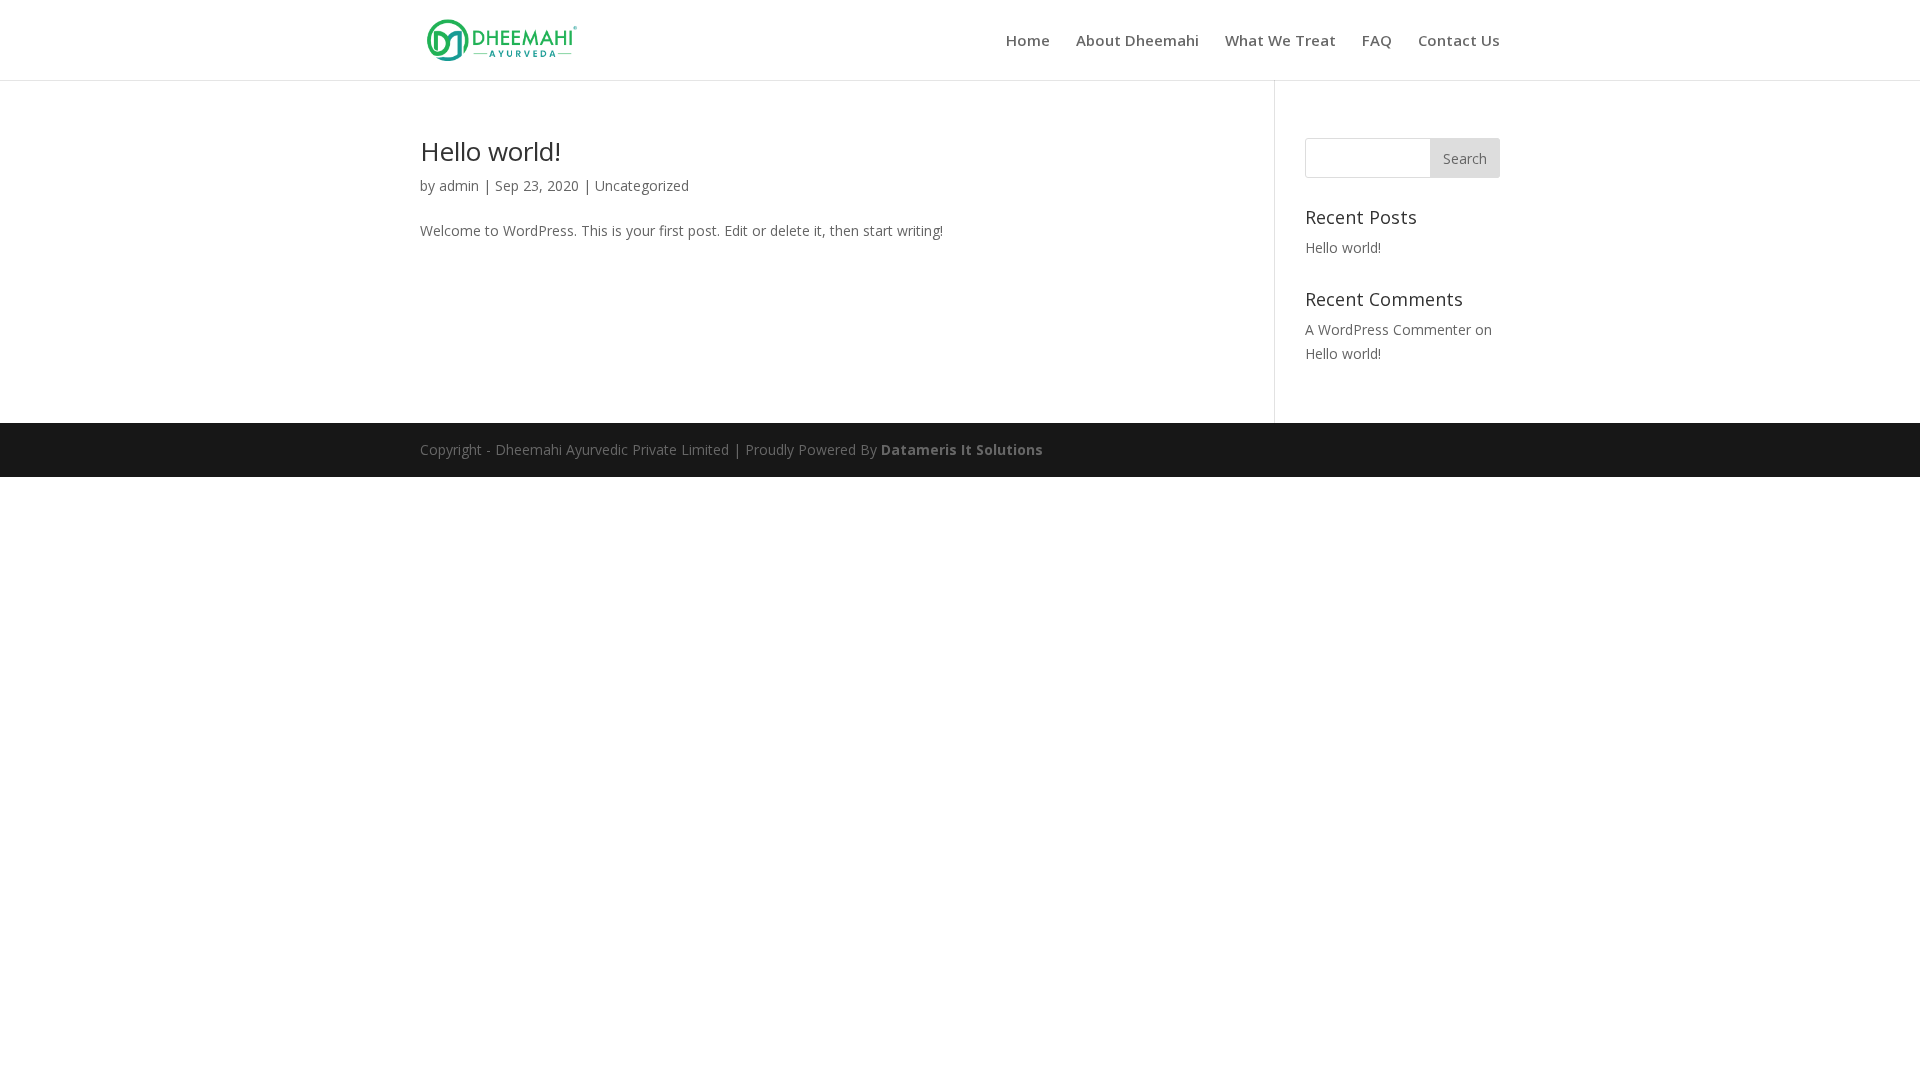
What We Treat (1280, 41)
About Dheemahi (1137, 41)
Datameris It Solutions (962, 449)
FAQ (1377, 41)
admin (459, 185)
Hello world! (490, 151)
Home (1028, 41)
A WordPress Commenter (1388, 329)
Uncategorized (642, 185)
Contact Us (1459, 41)
